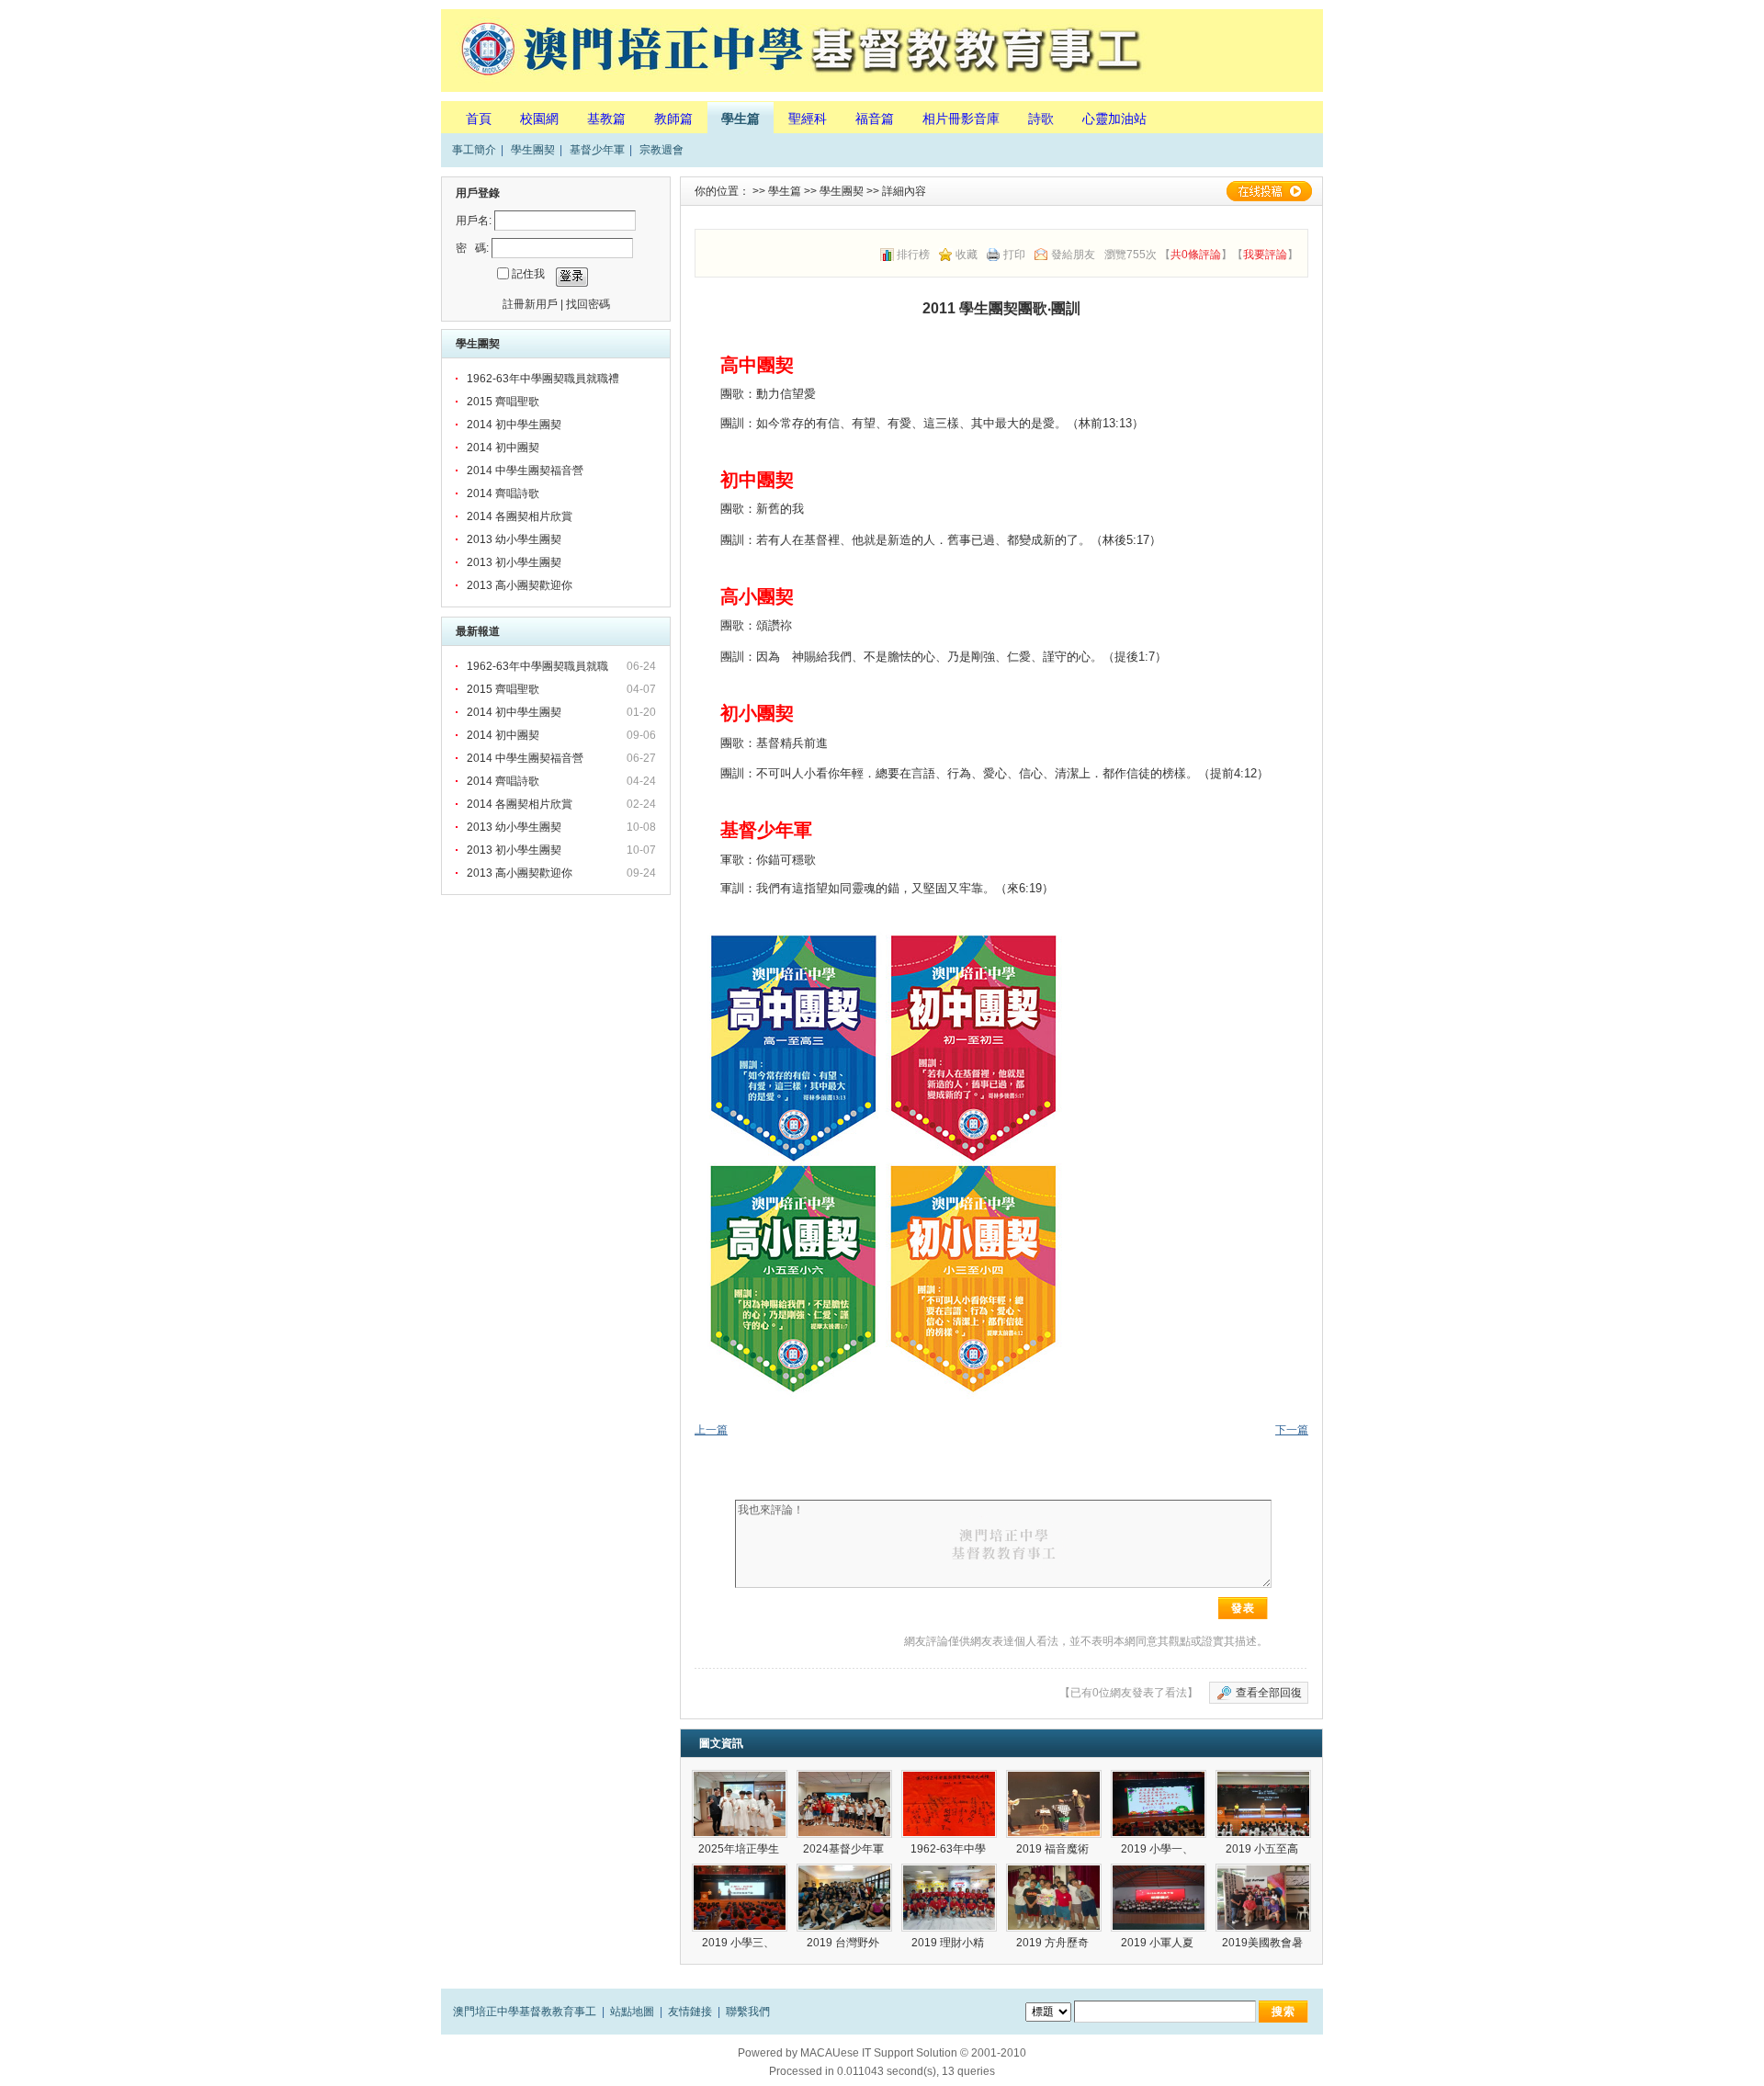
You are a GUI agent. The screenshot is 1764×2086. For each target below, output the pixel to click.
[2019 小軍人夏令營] (1159, 1898)
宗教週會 (661, 150)
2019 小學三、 (740, 1943)
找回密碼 (588, 304)
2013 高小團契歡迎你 (520, 585)
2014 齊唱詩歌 (503, 493)
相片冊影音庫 (961, 119)
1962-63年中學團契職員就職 (539, 666)
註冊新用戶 (530, 304)
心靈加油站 (1114, 119)
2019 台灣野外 (844, 1943)
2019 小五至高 (1263, 1849)
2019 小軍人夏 (1159, 1943)
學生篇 (741, 119)
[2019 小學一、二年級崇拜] (1159, 1804)
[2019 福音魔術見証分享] (1054, 1804)
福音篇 (875, 119)
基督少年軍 (597, 150)
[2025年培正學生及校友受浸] (740, 1804)
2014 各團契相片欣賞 (520, 516)
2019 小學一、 (1159, 1849)
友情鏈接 (690, 2012)
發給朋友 (1073, 255)
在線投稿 (1269, 191)
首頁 (479, 119)
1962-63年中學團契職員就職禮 (543, 379)
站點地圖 (632, 2012)
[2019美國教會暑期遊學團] (1263, 1898)
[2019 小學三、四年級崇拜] (740, 1898)
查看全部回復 (1269, 1693)
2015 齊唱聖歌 (503, 402)
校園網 (539, 119)
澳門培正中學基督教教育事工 (525, 2012)
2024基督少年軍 (845, 1849)
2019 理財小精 (949, 1943)
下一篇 (1292, 1430)
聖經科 (808, 119)
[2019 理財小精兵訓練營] (949, 1898)
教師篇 (673, 119)
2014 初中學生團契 (514, 425)
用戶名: (474, 221)
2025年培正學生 (740, 1849)
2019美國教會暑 (1264, 1943)
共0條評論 (1196, 255)
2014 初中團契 (503, 448)
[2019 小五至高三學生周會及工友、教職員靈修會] (1263, 1804)
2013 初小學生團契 (514, 562)
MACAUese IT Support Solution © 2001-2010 (913, 2053)
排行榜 (913, 255)
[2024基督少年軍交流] (844, 1804)
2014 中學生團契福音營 (525, 470)
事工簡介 (474, 150)
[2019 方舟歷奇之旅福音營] (1054, 1898)
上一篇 (711, 1430)
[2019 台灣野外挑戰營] (844, 1898)
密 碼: (472, 248)
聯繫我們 (748, 2012)
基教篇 (606, 119)
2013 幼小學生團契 (514, 539)
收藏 (967, 255)
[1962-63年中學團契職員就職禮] (949, 1804)
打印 (1014, 255)
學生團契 (533, 150)
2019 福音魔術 (1054, 1849)
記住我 (528, 274)
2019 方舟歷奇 (1054, 1943)
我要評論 (1265, 255)
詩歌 (1041, 119)
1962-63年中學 (950, 1849)
